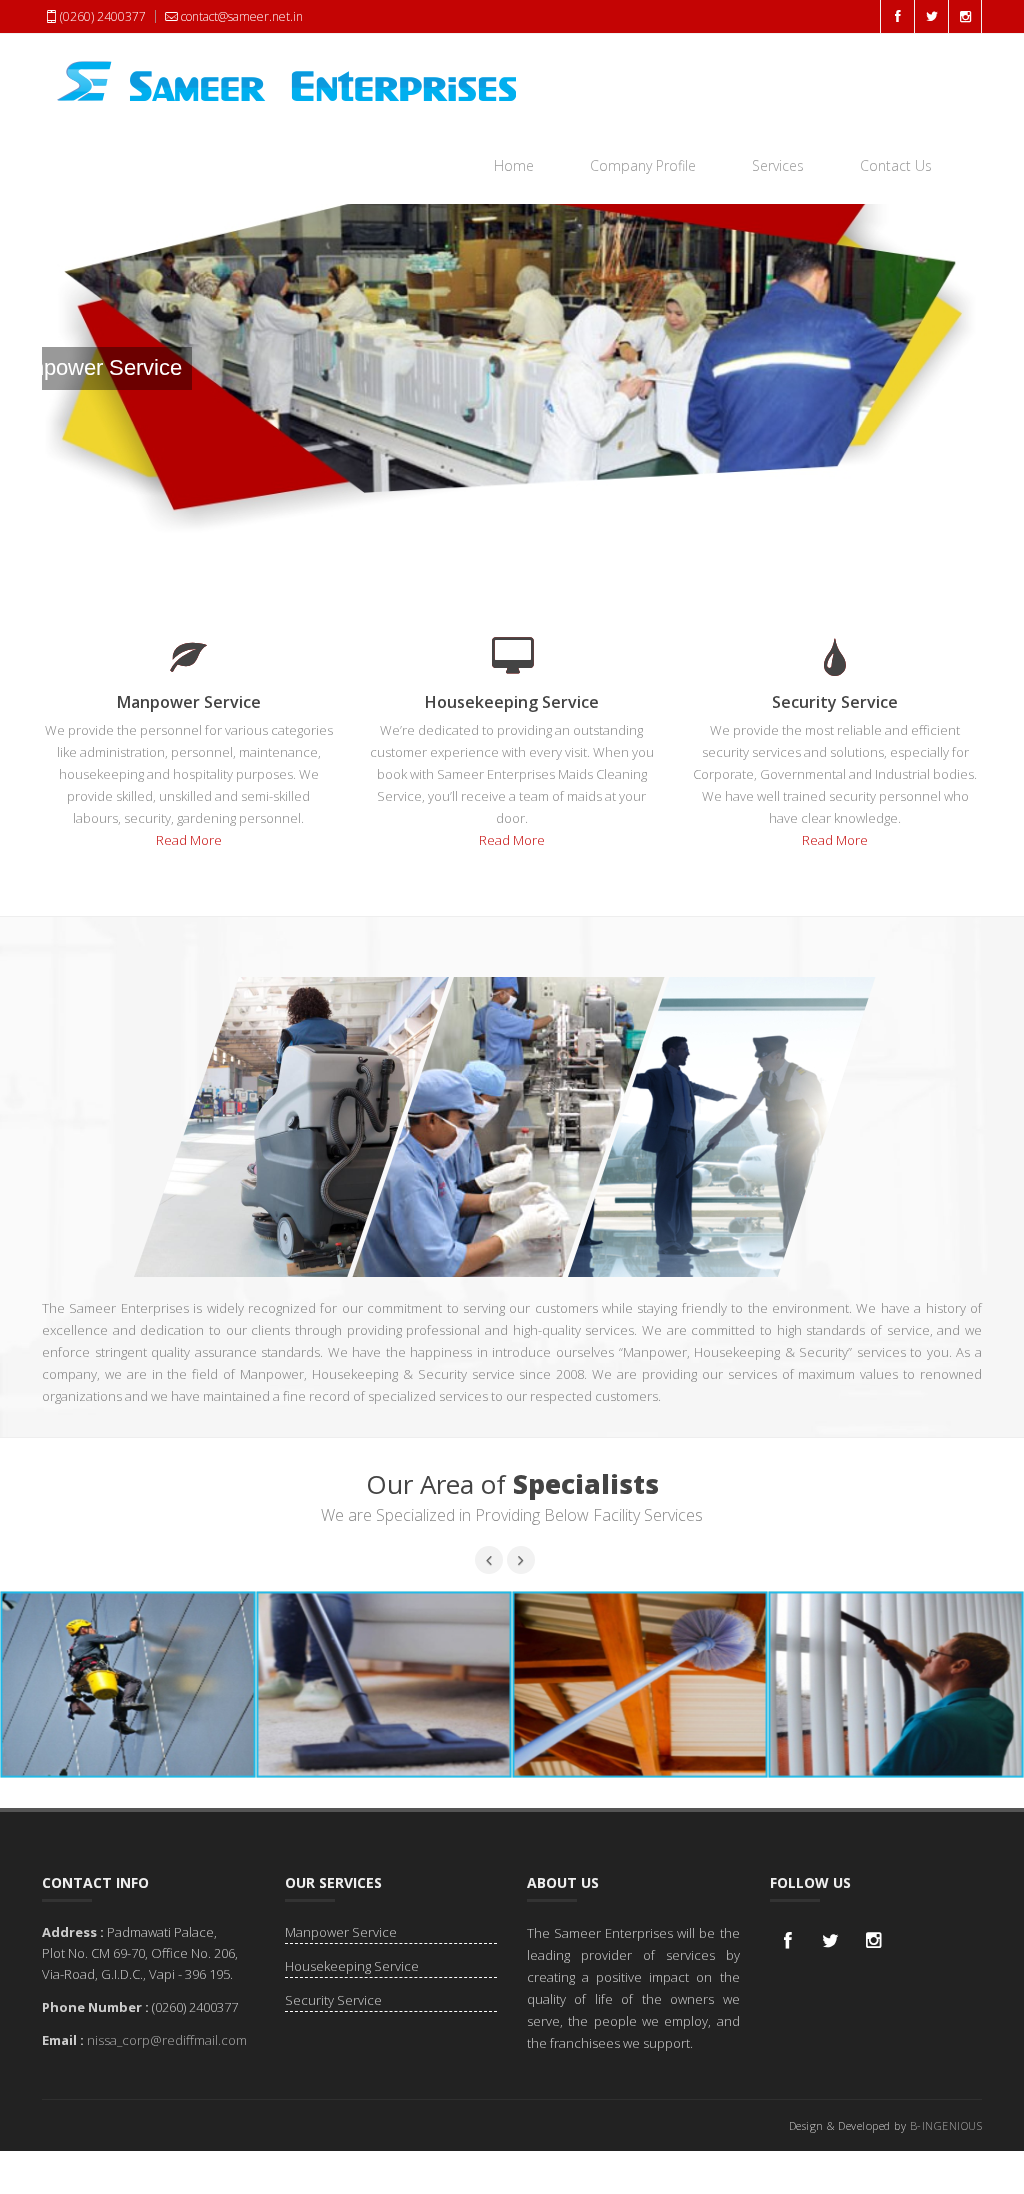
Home (514, 165)
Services (778, 165)
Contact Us (896, 165)
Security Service (333, 2000)
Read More (189, 840)
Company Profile (643, 165)
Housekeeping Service (352, 1966)
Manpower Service (341, 1932)
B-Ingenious (946, 2125)
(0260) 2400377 (103, 16)
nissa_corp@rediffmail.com (167, 2040)
